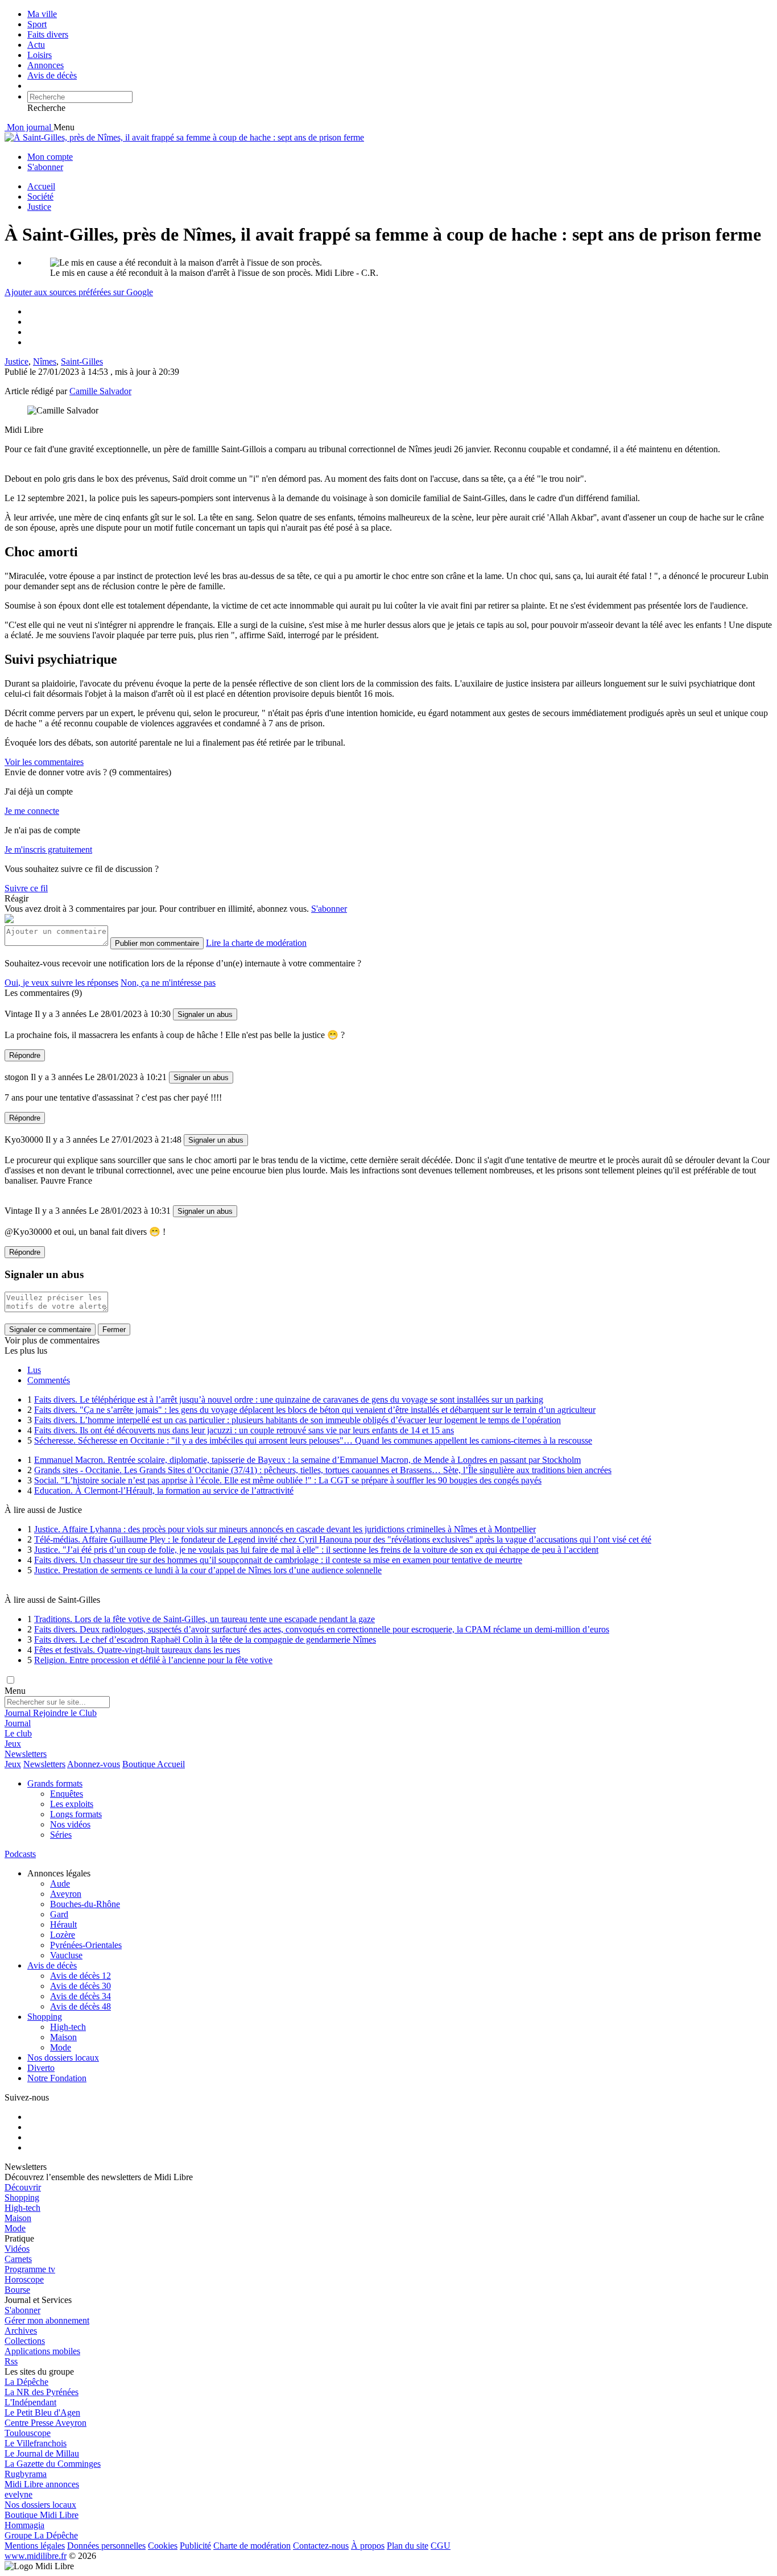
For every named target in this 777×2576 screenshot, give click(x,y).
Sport (37, 24)
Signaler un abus (205, 1014)
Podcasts (20, 1854)
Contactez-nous (321, 2546)
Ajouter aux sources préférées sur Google (79, 292)
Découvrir (23, 2187)
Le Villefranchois (36, 2443)
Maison (63, 2037)
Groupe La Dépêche (41, 2535)
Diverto (41, 2068)
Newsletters (26, 1754)
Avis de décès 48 (80, 2006)
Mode (61, 2047)
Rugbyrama (26, 2474)
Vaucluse (66, 1955)
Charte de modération (252, 2546)
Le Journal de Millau (42, 2453)
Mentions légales (35, 2546)
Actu (36, 45)
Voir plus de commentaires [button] (52, 1340)
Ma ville (42, 14)
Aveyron (66, 1894)
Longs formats (76, 1814)
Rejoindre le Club (65, 1713)
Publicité (195, 2546)
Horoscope (24, 2279)
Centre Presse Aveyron (46, 2423)
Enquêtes (67, 1794)
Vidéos (17, 2249)
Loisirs (40, 55)
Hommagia (24, 2525)
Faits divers (48, 34)
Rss (11, 2361)
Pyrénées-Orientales (86, 1945)
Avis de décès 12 (80, 1976)
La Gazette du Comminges (53, 2464)
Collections (25, 2341)
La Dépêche (26, 2382)
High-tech (68, 2027)
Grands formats (55, 1783)
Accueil (41, 186)
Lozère (63, 1935)
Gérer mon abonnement (47, 2320)
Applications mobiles (42, 2351)
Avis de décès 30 (80, 1986)
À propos (368, 2546)
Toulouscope (28, 2433)
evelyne (18, 2494)
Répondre (25, 1055)
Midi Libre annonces (42, 2484)
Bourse (17, 2290)
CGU (441, 2546)
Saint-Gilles (82, 361)
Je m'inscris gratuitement (48, 849)
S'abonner (45, 167)
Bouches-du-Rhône (85, 1904)
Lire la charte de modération (256, 943)
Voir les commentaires (44, 762)
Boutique (139, 1764)
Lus (34, 1370)
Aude (60, 1884)
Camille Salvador (100, 391)
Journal (18, 1713)
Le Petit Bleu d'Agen (42, 2412)
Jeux (13, 1744)
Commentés (49, 1380)
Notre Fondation (57, 2078)
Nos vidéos (70, 1824)
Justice (39, 207)
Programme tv (30, 2269)
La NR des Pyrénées (42, 2392)
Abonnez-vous (94, 1764)
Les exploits (72, 1804)
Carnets (18, 2259)
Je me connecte (32, 811)
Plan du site (408, 2546)
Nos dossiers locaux (63, 2058)
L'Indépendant (30, 2402)
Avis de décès (52, 75)
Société (40, 197)
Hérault (63, 1924)
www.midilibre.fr (36, 2556)
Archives (21, 2331)
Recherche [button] (46, 108)
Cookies (163, 2546)
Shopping (45, 2017)
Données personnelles (106, 2546)
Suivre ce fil (26, 888)
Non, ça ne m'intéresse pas (168, 983)
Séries (61, 1835)
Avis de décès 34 (80, 1996)
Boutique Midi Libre (42, 2515)
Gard (59, 1914)
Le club (18, 1733)
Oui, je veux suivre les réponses (61, 983)
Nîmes (45, 361)
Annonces (46, 65)
